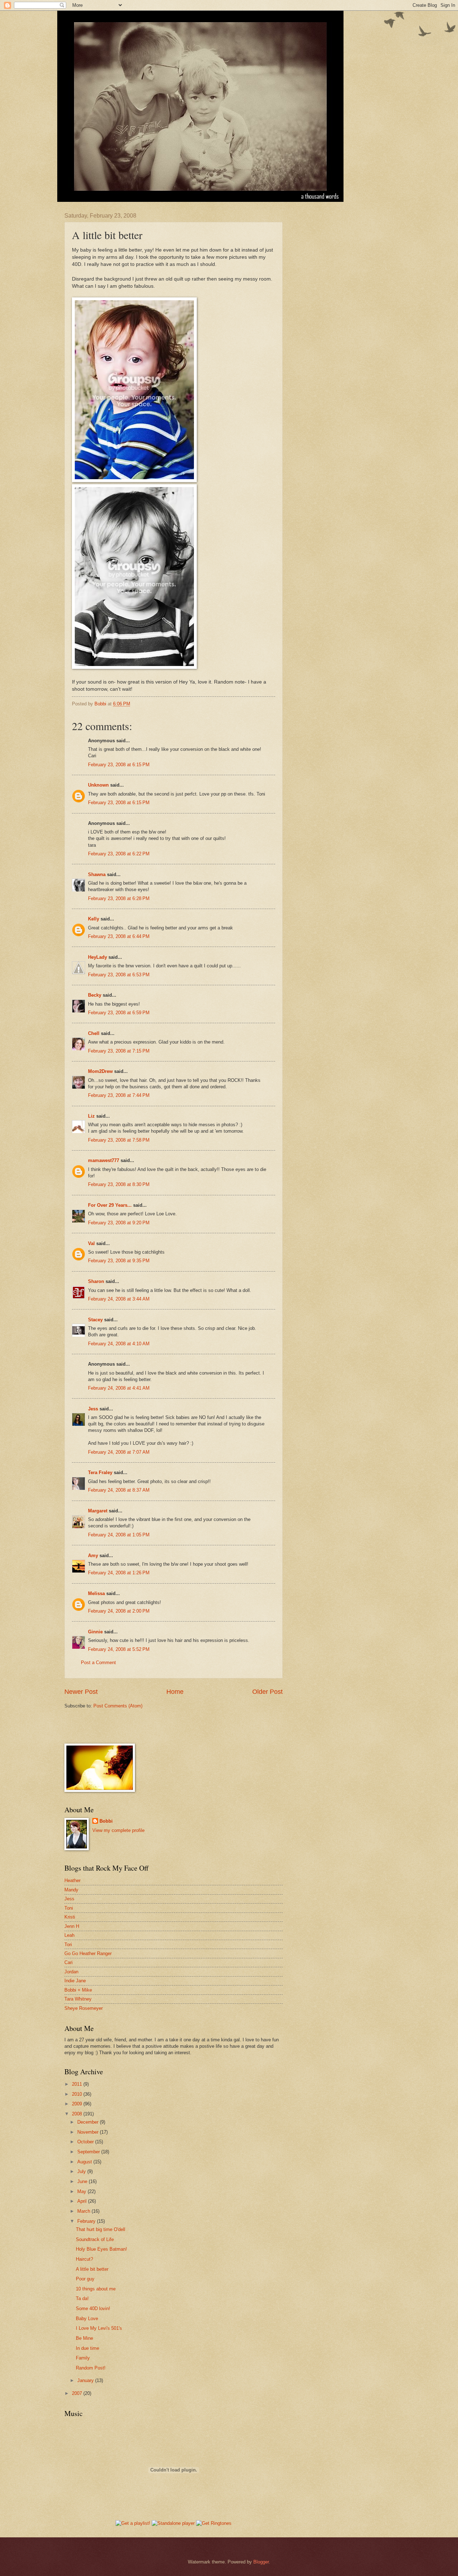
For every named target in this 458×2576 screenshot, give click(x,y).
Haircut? (84, 2259)
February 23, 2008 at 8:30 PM (119, 1184)
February (87, 2221)
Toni (69, 1908)
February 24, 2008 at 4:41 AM (119, 1388)
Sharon (96, 1281)
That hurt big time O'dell (101, 2229)
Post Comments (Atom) (118, 1706)
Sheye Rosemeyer (84, 2008)
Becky (95, 995)
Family (83, 2358)
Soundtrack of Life (95, 2239)
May (82, 2191)
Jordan (71, 1972)
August (85, 2162)
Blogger (261, 2562)
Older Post (267, 1692)
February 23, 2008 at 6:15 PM (119, 765)
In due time (87, 2348)
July (82, 2171)
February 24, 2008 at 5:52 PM (119, 1649)
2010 (78, 2094)
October (86, 2142)
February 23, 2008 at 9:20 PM (119, 1223)
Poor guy (85, 2279)
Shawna (97, 874)
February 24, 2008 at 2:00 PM (119, 1611)
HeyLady (98, 957)
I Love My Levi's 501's (99, 2328)
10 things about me (96, 2289)
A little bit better (92, 2269)
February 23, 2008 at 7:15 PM (119, 1051)
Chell (94, 1033)
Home (175, 1692)
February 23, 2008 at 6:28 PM (119, 898)
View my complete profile (118, 1830)
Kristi (70, 1917)
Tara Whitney (78, 1999)
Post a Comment (98, 1663)
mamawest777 (104, 1160)
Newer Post (81, 1692)
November (89, 2132)
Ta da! (82, 2298)
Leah (69, 1935)
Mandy (71, 1890)
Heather (72, 1880)
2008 (78, 2114)
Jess (93, 1409)
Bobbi (106, 1821)
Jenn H (72, 1926)
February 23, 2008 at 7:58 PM (119, 1140)
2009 (78, 2104)
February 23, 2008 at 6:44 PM (119, 936)
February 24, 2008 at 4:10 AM (119, 1344)
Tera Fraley (100, 1472)
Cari (69, 1962)
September (89, 2152)
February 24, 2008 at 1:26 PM (119, 1573)
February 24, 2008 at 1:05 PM (119, 1535)
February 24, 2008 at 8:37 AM (119, 1490)
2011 (78, 2084)
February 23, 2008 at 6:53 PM (119, 975)
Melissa (96, 1593)
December (89, 2122)
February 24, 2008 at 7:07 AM (119, 1452)
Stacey (95, 1320)
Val (91, 1243)
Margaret (98, 1511)
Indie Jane (75, 1981)
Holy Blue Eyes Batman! (101, 2249)
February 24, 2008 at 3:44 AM (119, 1299)
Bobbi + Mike (78, 1990)
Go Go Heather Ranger (88, 1953)
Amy (93, 1556)
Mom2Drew (100, 1071)
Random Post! (91, 2368)
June (83, 2181)
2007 (78, 2393)
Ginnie (95, 1632)
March (84, 2211)
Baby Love (87, 2319)
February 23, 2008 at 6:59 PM (119, 1013)
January (86, 2380)
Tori (68, 1945)
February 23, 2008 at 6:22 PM (119, 854)
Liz (91, 1116)
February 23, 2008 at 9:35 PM (119, 1261)
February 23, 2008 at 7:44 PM (119, 1095)
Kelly (94, 919)
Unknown (98, 785)
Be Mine (84, 2338)
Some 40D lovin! (93, 2308)
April (83, 2201)
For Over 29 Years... (110, 1205)
